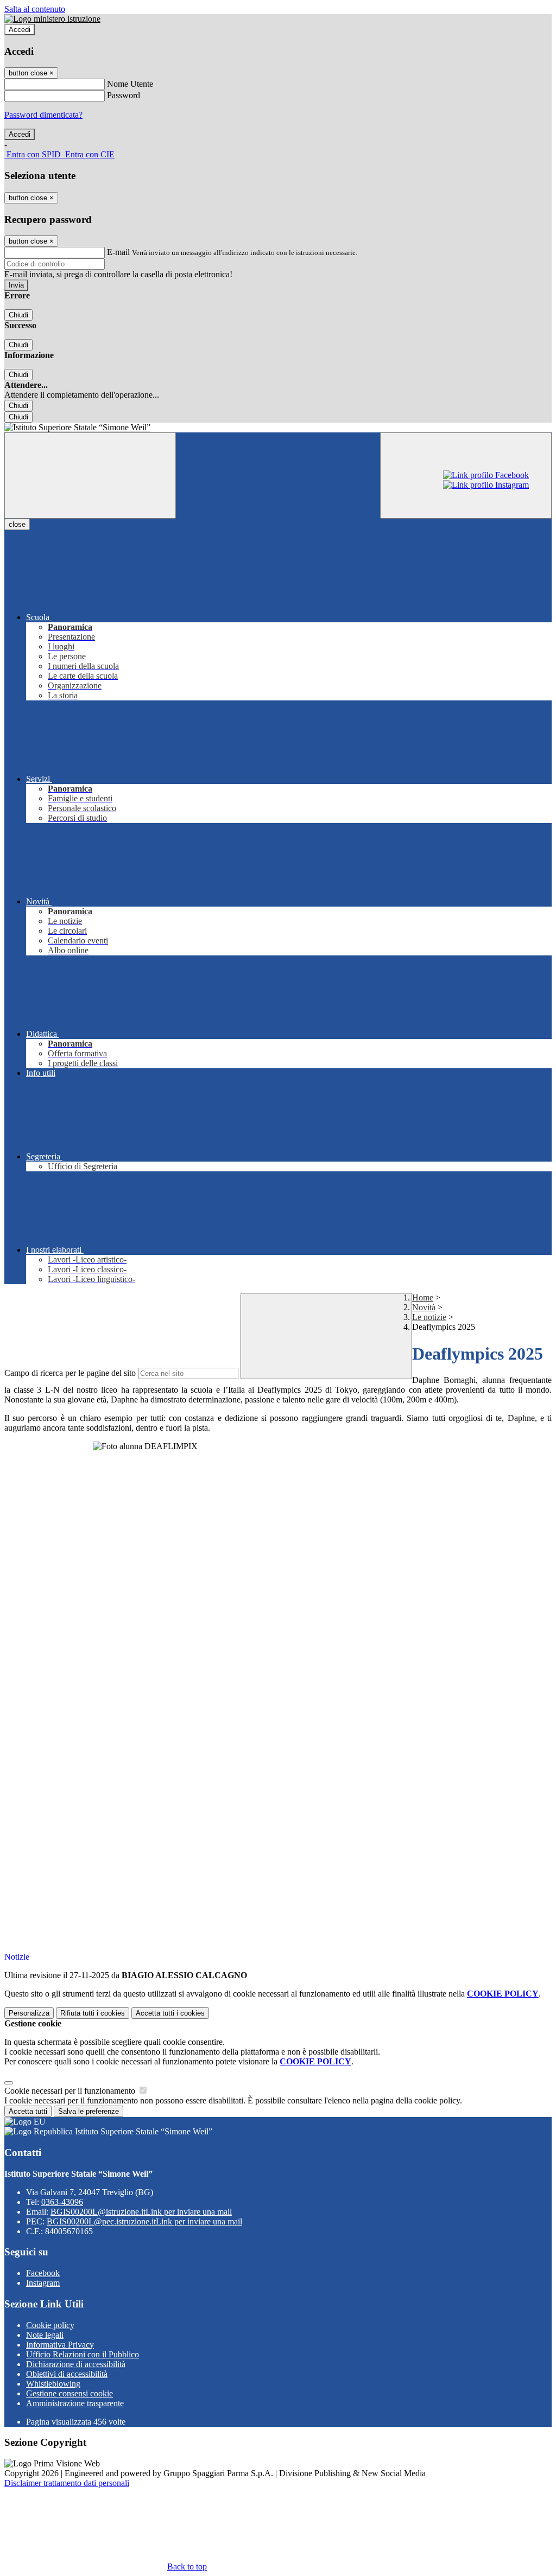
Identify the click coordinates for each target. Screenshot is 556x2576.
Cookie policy (50, 2325)
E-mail (118, 252)
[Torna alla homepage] (278, 428)
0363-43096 (62, 2202)
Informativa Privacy (60, 2345)
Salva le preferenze (89, 2111)
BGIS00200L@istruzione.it (141, 2212)
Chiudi (18, 315)
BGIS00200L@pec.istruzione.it (144, 2221)
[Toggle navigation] (90, 476)
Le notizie (429, 1317)
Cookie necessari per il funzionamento (71, 2091)
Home (423, 1297)
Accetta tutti (170, 2013)
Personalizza (29, 2013)
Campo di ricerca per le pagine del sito (70, 1373)
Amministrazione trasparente (75, 2403)
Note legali (45, 2335)
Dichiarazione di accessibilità (76, 2364)
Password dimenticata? (43, 115)
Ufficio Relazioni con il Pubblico (83, 2354)
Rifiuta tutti (93, 2013)
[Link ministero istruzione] (52, 19)
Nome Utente (130, 84)
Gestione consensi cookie (69, 2393)
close (17, 524)
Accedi (20, 30)
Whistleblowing (53, 2384)
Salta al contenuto (35, 9)
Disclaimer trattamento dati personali (67, 2483)
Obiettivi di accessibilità (67, 2374)
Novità (424, 1307)
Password (124, 95)
